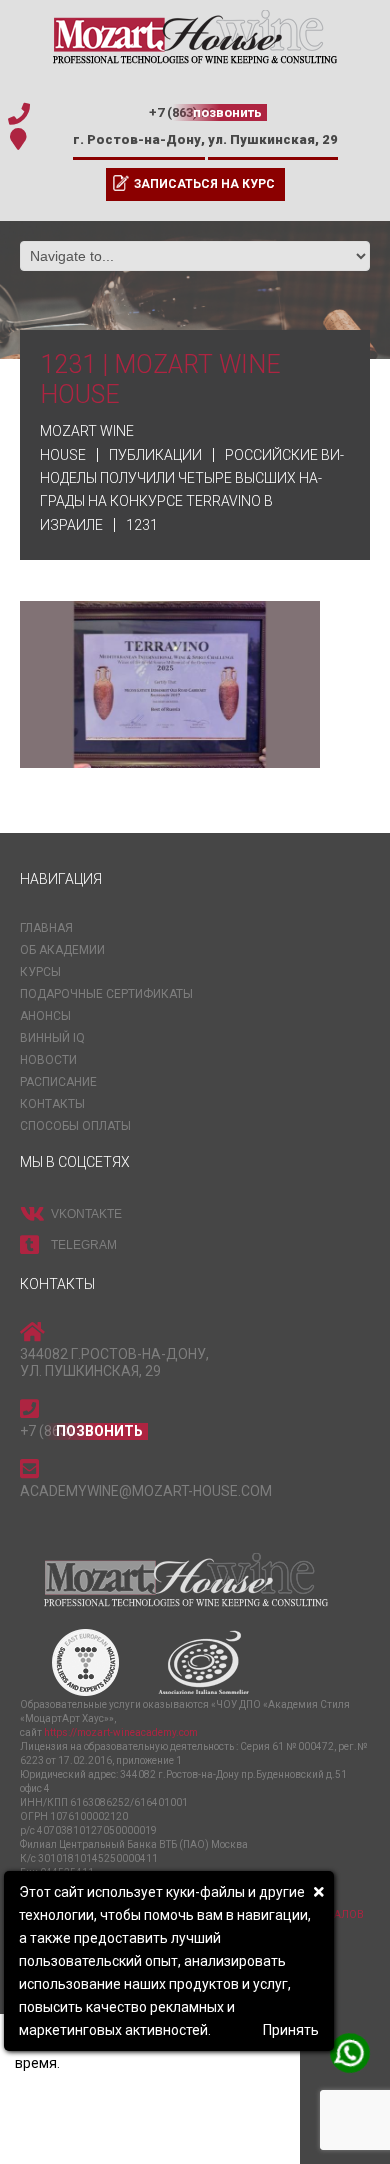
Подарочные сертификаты (106, 994)
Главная (46, 928)
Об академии (62, 950)
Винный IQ (52, 1038)
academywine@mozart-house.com (146, 1491)
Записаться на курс (204, 184)
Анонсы (45, 1016)
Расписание (58, 1082)
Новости (48, 1060)
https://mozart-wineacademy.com (121, 1732)
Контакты (52, 1104)
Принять (291, 2030)
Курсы (40, 972)
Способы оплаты (75, 1126)
